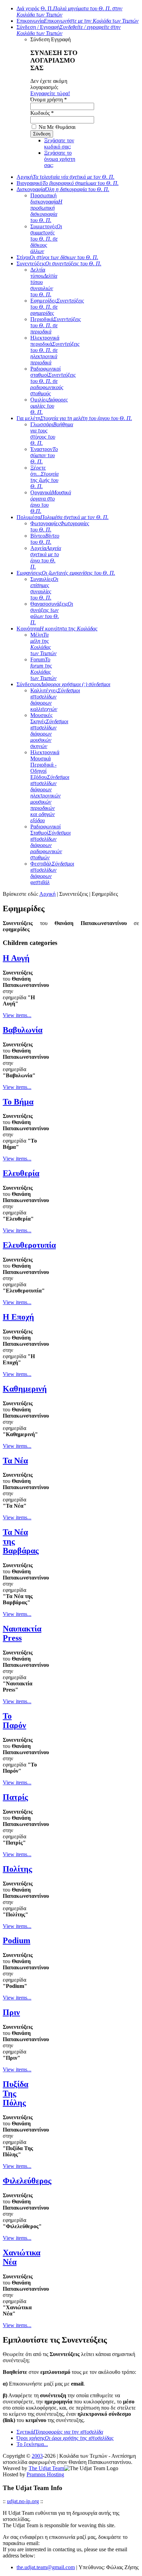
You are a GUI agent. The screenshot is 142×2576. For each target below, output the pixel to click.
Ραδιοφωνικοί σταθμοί (53, 381)
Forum (43, 669)
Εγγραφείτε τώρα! (50, 93)
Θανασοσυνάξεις (52, 613)
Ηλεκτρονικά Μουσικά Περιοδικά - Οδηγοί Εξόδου (50, 786)
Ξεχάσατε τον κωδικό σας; (59, 144)
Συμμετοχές (46, 239)
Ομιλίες (49, 406)
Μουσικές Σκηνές (49, 731)
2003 (37, 2456)
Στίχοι (57, 257)
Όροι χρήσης (65, 2438)
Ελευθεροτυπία (29, 1245)
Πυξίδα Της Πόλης (16, 2093)
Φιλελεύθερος (27, 2181)
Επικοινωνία (78, 21)
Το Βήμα (18, 1102)
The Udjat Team (46, 2468)
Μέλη (43, 644)
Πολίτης (17, 1869)
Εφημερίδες (57, 307)
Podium (17, 1940)
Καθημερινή (25, 1389)
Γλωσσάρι (52, 434)
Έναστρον (44, 455)
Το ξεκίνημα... (32, 2444)
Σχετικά (60, 2432)
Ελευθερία (21, 1173)
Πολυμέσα (63, 517)
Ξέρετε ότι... (44, 477)
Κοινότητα (57, 629)
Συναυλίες (44, 588)
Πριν (11, 2012)
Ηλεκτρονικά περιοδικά (55, 350)
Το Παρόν (14, 1721)
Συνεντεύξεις (59, 263)
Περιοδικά (56, 325)
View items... (17, 1015)
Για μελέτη (74, 418)
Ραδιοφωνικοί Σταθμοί (50, 842)
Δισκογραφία (63, 189)
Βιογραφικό (68, 183)
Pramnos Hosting (45, 2474)
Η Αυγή (16, 958)
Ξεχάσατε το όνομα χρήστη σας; (60, 159)
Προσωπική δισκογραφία (46, 208)
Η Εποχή (18, 1317)
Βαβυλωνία (23, 1030)
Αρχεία (46, 557)
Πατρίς (15, 1797)
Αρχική (65, 177)
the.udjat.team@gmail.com (46, 2567)
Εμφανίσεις (66, 573)
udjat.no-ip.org (23, 2501)
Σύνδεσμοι (63, 684)
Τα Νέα (15, 1461)
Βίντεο (45, 539)
